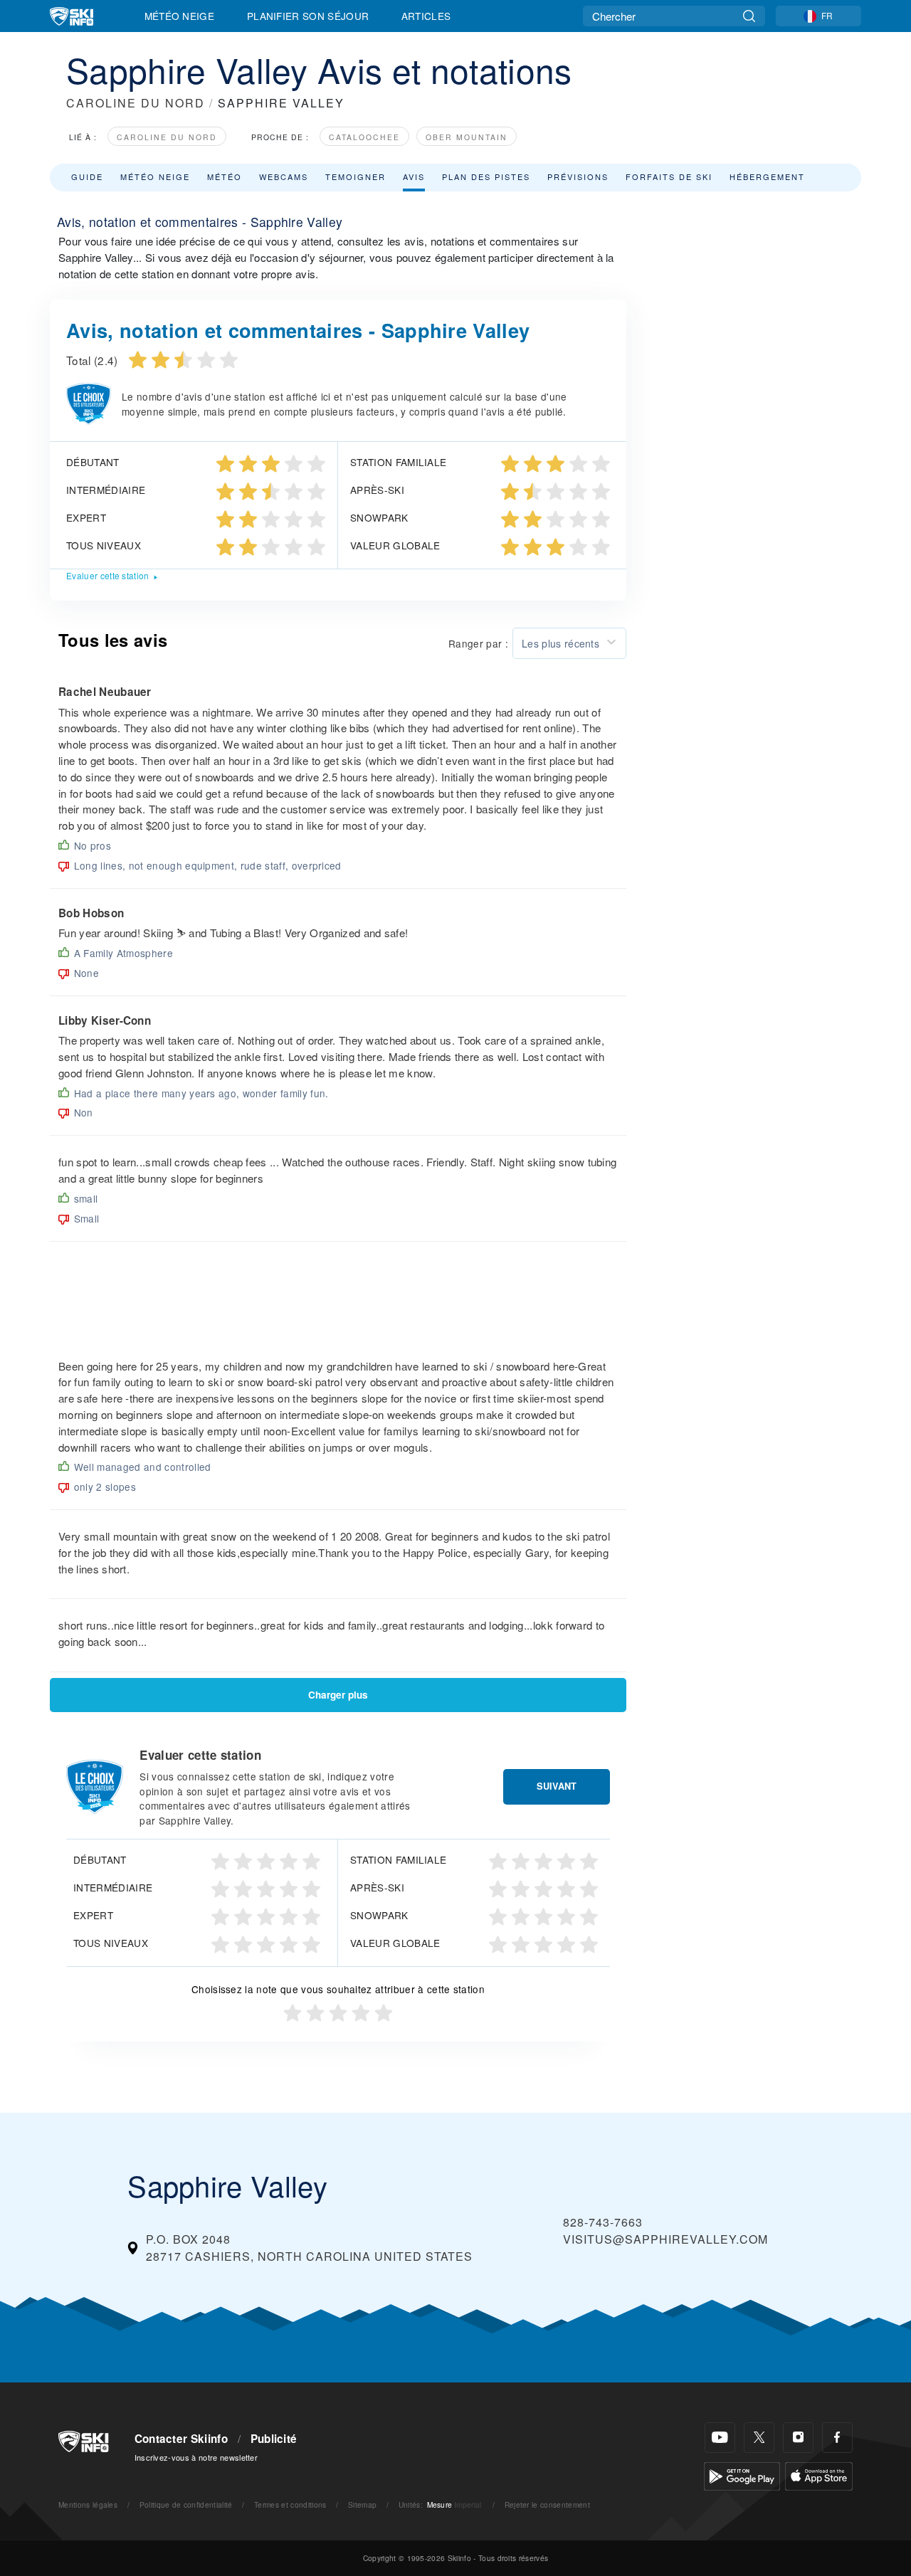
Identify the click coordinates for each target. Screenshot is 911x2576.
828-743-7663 (603, 2222)
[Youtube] (720, 2438)
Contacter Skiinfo (181, 2439)
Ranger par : (478, 643)
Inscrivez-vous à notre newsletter (196, 2457)
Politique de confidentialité (186, 2504)
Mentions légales (88, 2504)
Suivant (557, 1786)
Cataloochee (364, 137)
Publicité (274, 2439)
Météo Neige (180, 16)
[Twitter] (759, 2438)
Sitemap (362, 2504)
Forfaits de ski (669, 176)
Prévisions (578, 176)
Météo (225, 176)
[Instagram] (798, 2438)
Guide (87, 176)
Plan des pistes (486, 176)
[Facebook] (837, 2438)
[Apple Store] (819, 2475)
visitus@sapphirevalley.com (665, 2239)
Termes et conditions (290, 2504)
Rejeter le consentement (547, 2504)
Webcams (284, 176)
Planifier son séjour (308, 16)
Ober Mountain (467, 137)
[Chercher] (749, 16)
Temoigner (356, 176)
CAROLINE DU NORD (136, 103)
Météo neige (155, 176)
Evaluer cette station (108, 575)
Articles (426, 16)
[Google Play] (742, 2475)
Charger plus (338, 1695)
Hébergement (767, 176)
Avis (414, 176)
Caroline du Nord (167, 137)
